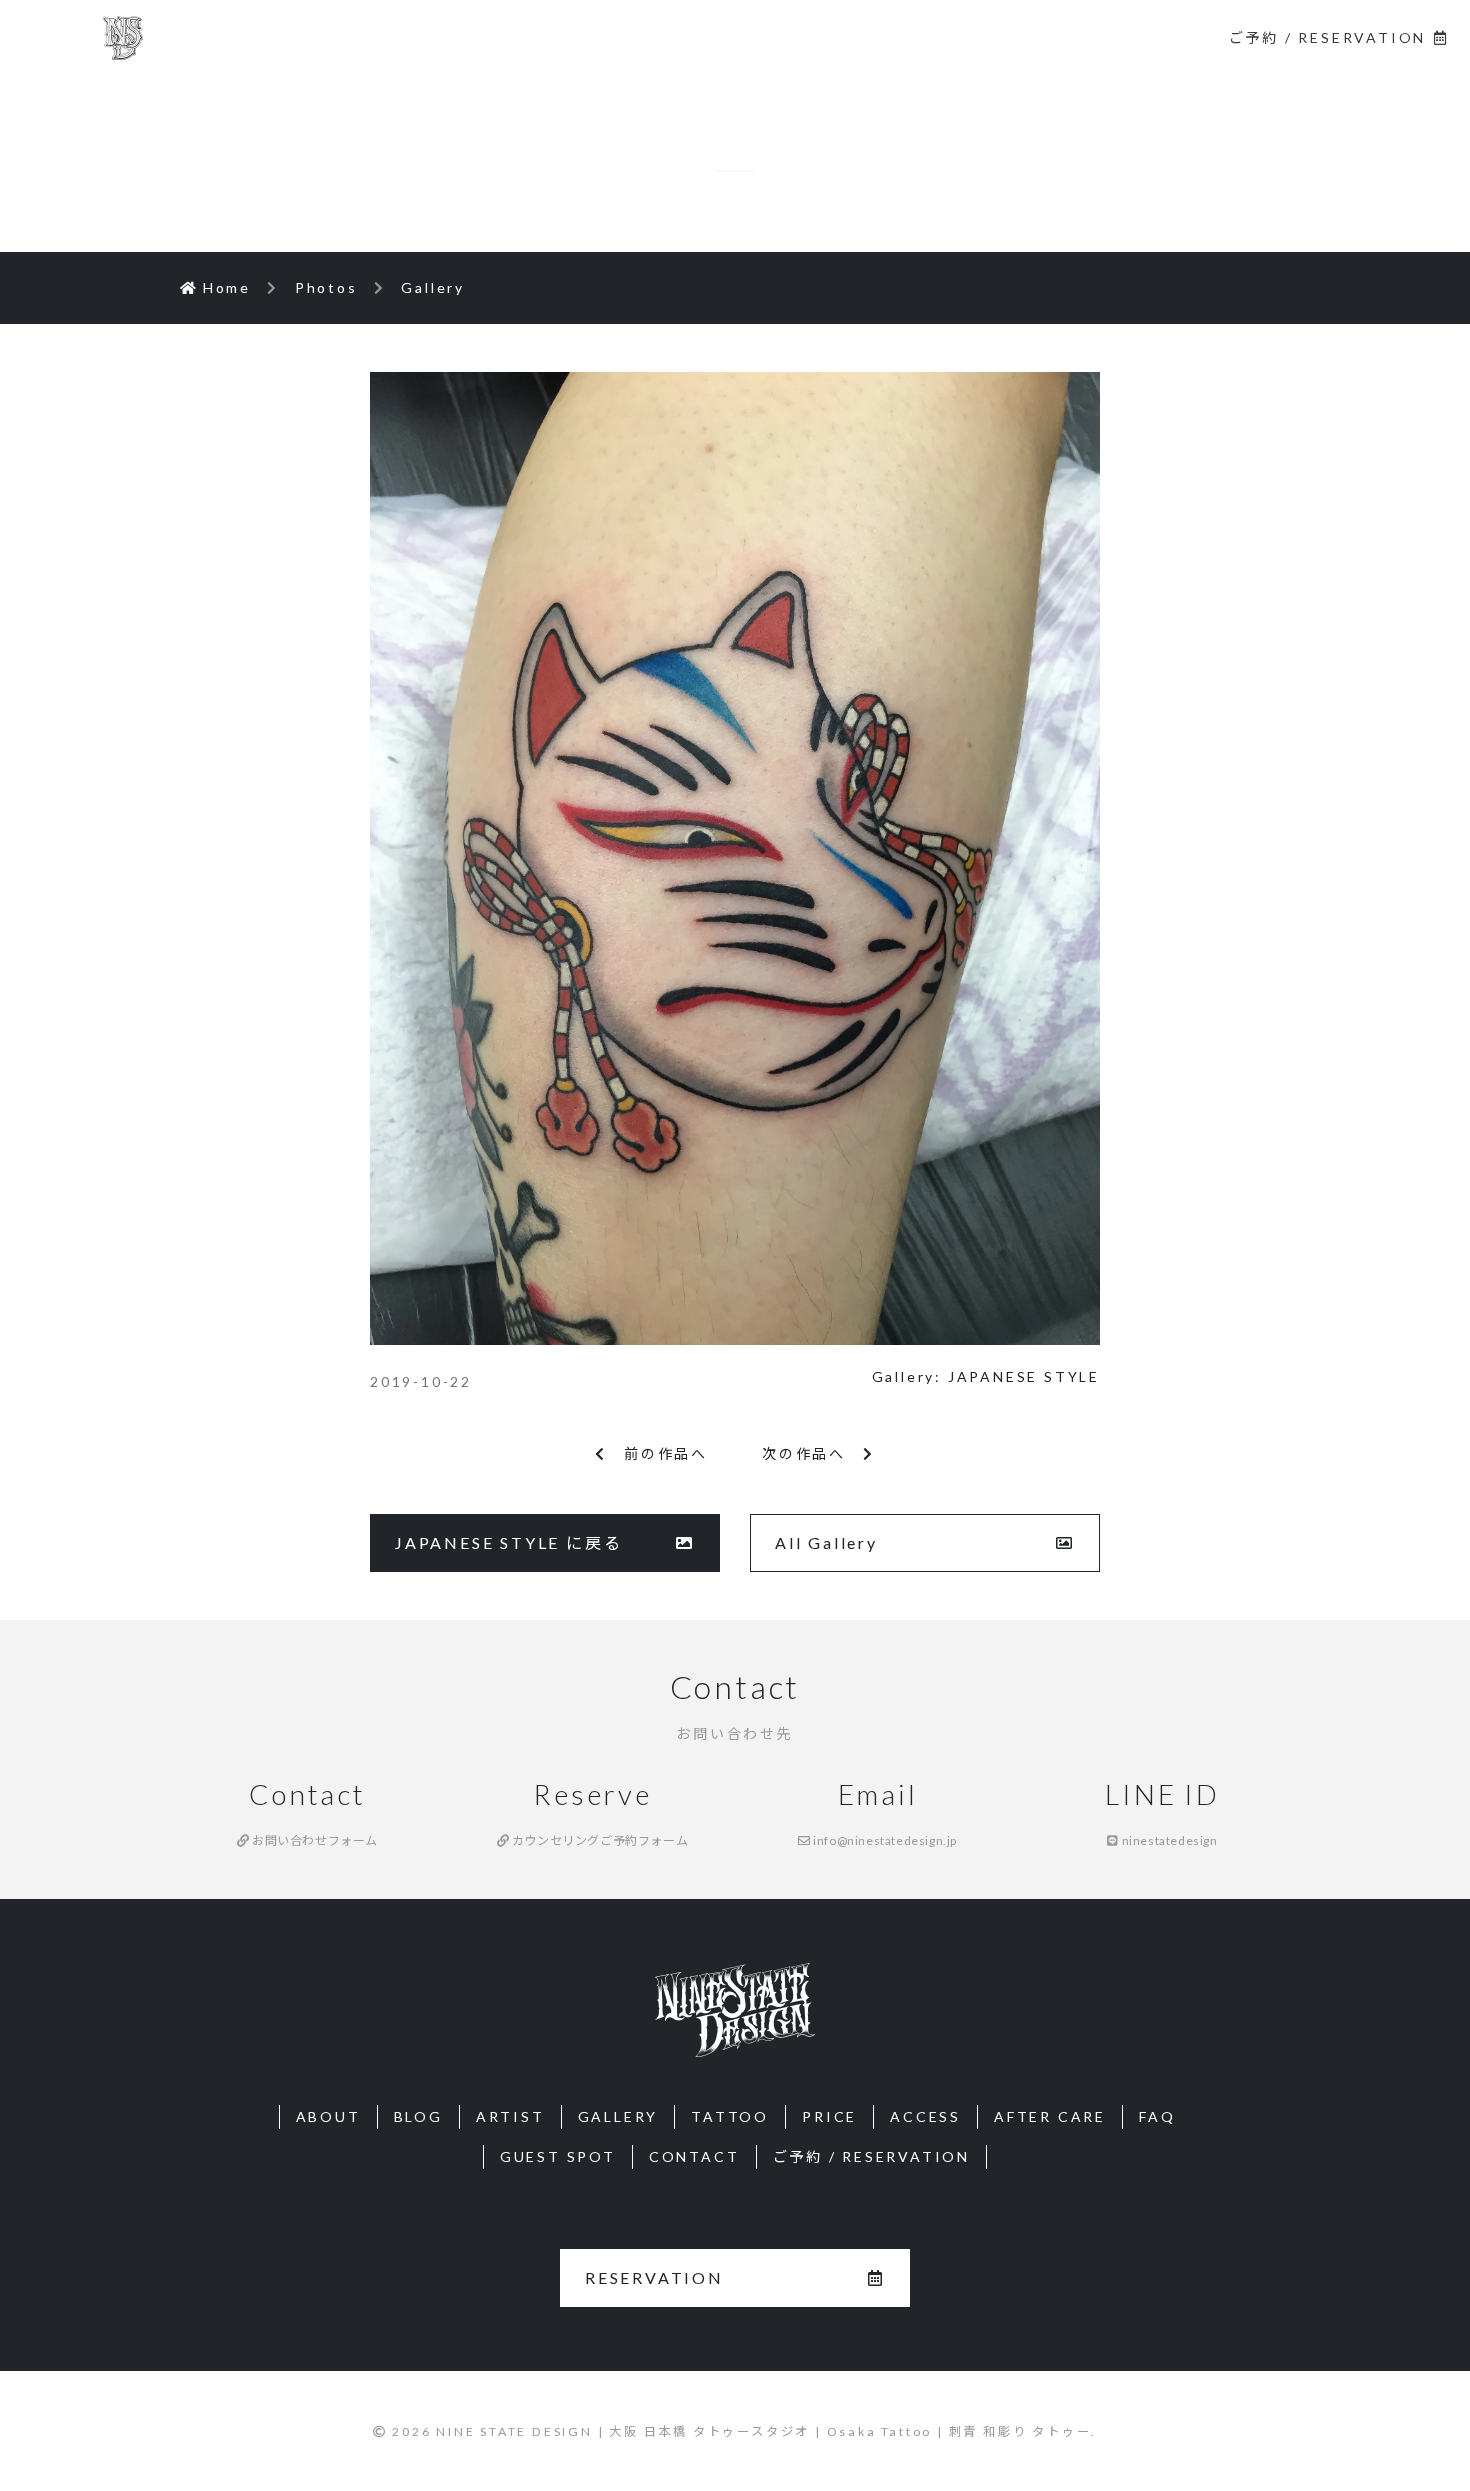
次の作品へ (812, 1453)
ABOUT (537, 37)
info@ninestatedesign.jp (884, 1840)
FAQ (1157, 2116)
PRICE (829, 2116)
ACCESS (925, 2116)
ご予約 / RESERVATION (1328, 37)
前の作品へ (657, 1453)
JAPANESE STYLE (1024, 1376)
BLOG (656, 37)
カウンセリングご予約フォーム (598, 1840)
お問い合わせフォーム (314, 1840)
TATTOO (995, 37)
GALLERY (874, 37)
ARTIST (757, 37)
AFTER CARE (1050, 2116)
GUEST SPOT (558, 2156)
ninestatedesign (1168, 1840)
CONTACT (1141, 37)
